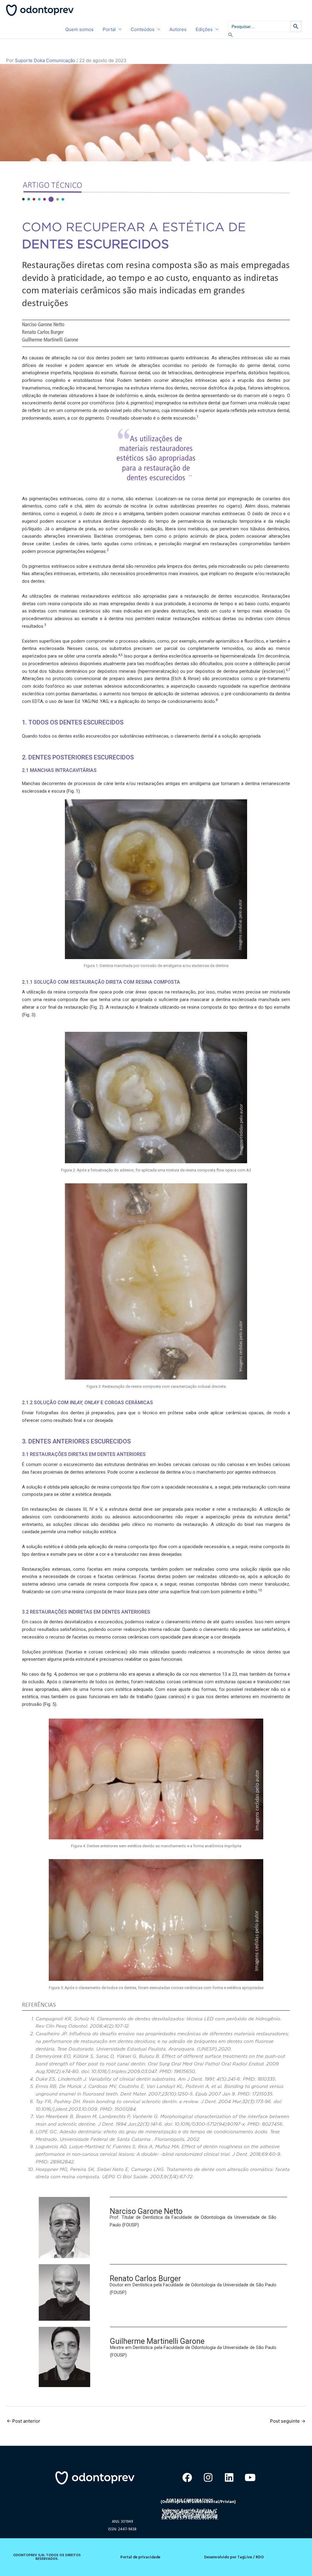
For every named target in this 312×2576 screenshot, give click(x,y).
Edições (204, 29)
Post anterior (23, 2421)
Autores (178, 29)
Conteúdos (143, 29)
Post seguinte (288, 2421)
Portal (109, 29)
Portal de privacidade (140, 2557)
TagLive (244, 2557)
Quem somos (79, 29)
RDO (260, 2557)
